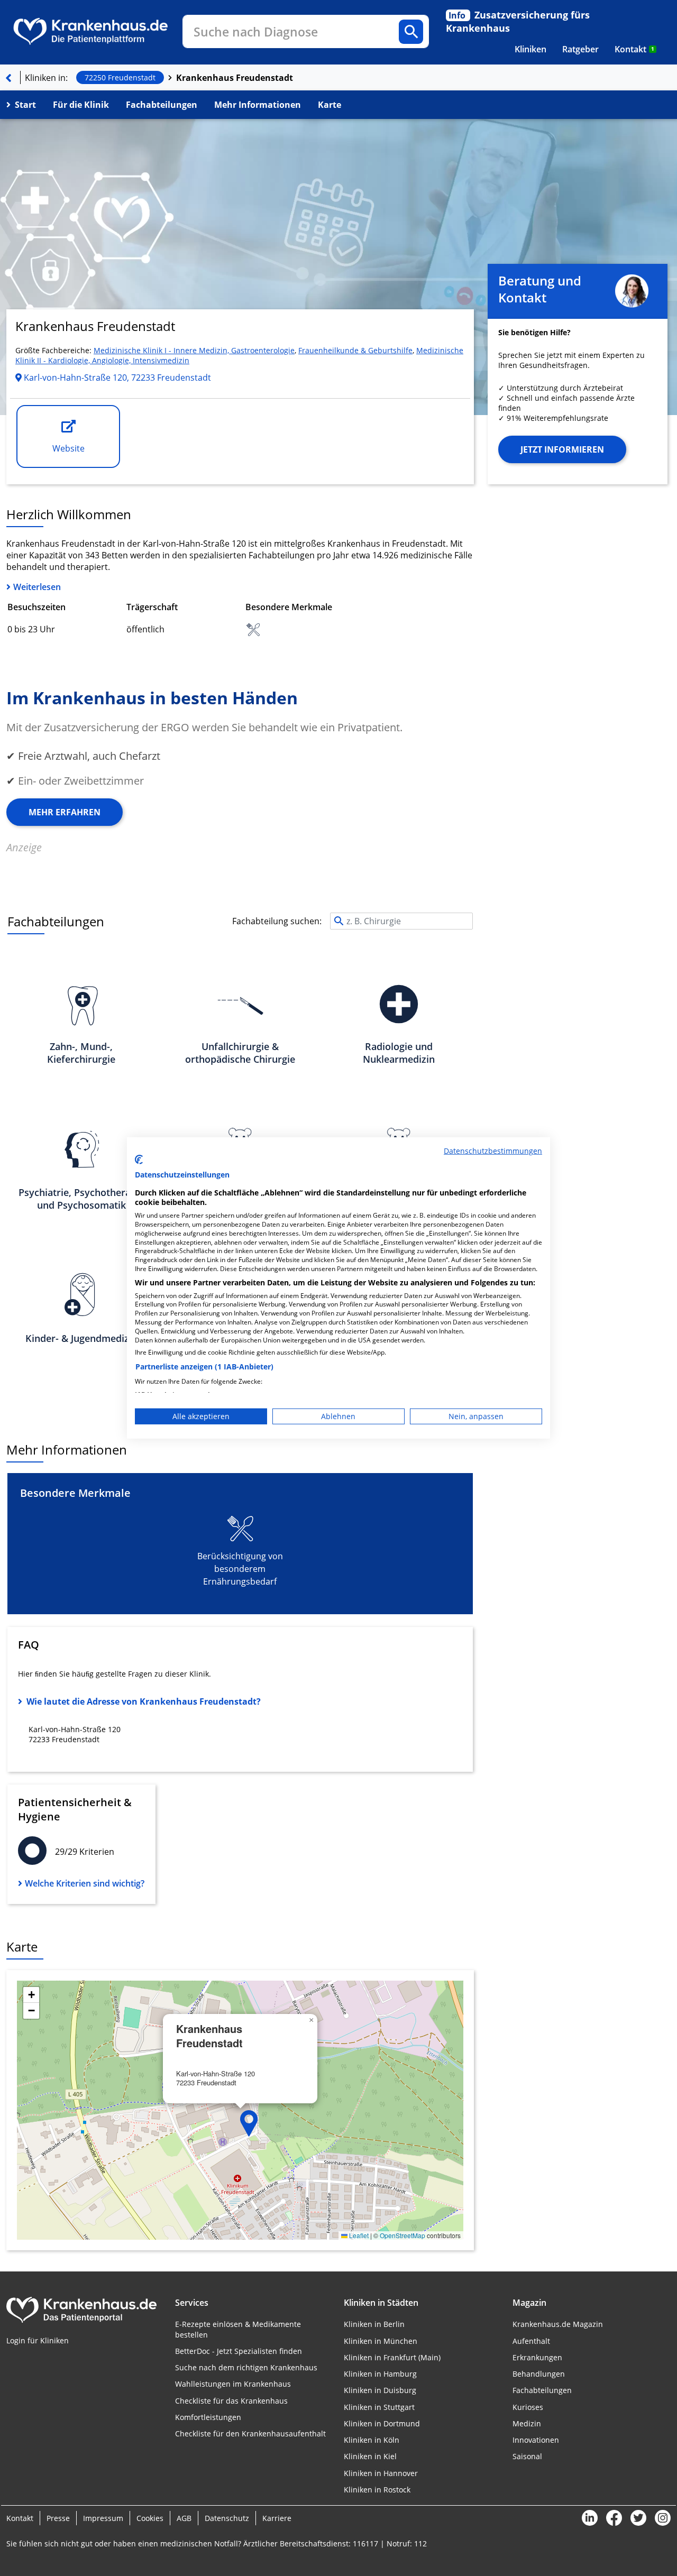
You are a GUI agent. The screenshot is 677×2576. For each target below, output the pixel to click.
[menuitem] (530, 49)
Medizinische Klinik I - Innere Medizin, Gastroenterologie (194, 350)
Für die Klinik (81, 105)
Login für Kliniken (38, 2340)
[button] (249, 2123)
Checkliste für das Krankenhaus (231, 2401)
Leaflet (358, 2235)
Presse (58, 2518)
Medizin (527, 2423)
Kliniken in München (381, 2341)
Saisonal (527, 2456)
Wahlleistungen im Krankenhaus (233, 2384)
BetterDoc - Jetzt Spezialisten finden (239, 2351)
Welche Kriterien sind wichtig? (85, 1883)
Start (25, 105)
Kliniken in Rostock (377, 2490)
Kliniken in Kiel (370, 2456)
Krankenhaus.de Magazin (558, 2324)
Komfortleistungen (208, 2417)
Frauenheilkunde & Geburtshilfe (355, 350)
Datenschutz (227, 2518)
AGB (184, 2518)
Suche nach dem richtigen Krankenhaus (246, 2367)
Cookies (150, 2518)
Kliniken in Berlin (374, 2324)
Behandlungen (539, 2374)
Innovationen (536, 2440)
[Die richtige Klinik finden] (8, 78)
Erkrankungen (537, 2357)
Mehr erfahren (65, 812)
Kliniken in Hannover (381, 2473)
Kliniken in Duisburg (380, 2390)
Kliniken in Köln (372, 2440)
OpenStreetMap (402, 2235)
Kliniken (530, 49)
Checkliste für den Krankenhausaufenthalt (250, 2434)
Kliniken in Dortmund (382, 2423)
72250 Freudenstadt (120, 77)
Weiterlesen (37, 587)
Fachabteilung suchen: (277, 921)
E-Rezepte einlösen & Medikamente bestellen (238, 2329)
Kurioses (528, 2407)
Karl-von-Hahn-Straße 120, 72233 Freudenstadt (116, 378)
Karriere (277, 2518)
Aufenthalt (531, 2341)
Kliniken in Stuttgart (379, 2407)
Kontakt (634, 49)
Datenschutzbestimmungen (493, 1151)
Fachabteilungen (162, 105)
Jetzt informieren (562, 449)
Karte (330, 105)
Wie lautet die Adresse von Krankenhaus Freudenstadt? (144, 1701)
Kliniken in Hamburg (380, 2374)
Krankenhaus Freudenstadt (235, 78)
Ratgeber (580, 49)
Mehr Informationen (258, 105)
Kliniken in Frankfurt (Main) (392, 2357)
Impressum (103, 2518)
